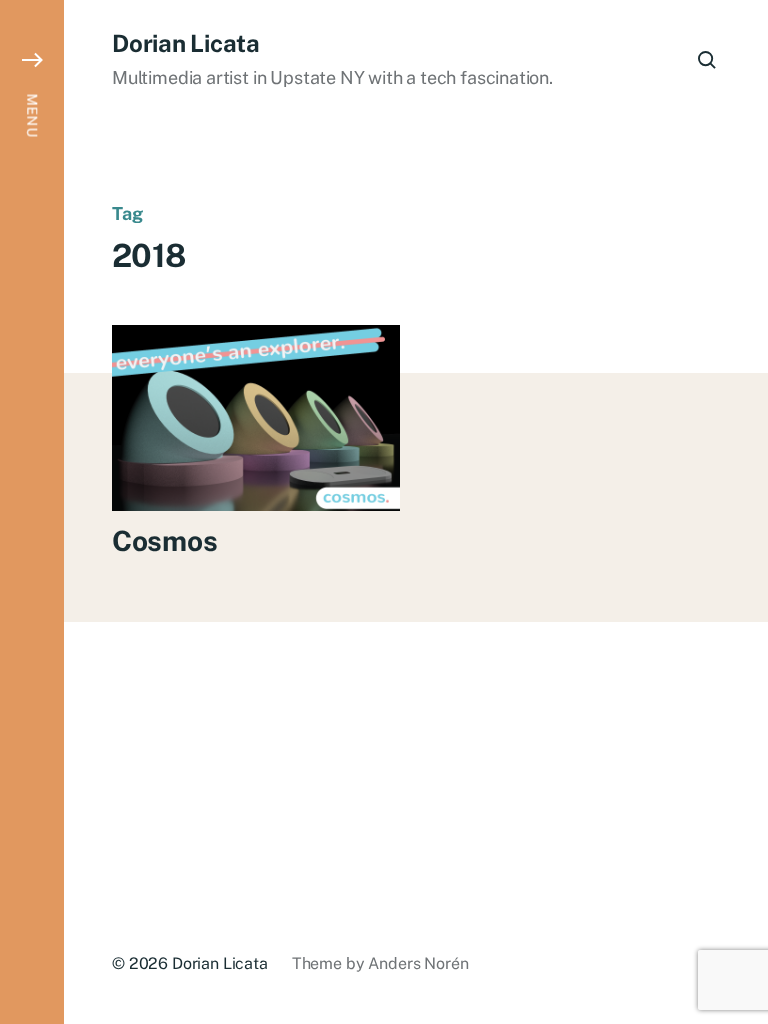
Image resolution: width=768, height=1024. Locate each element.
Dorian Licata (186, 43)
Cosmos (164, 540)
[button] (32, 512)
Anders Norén (418, 963)
